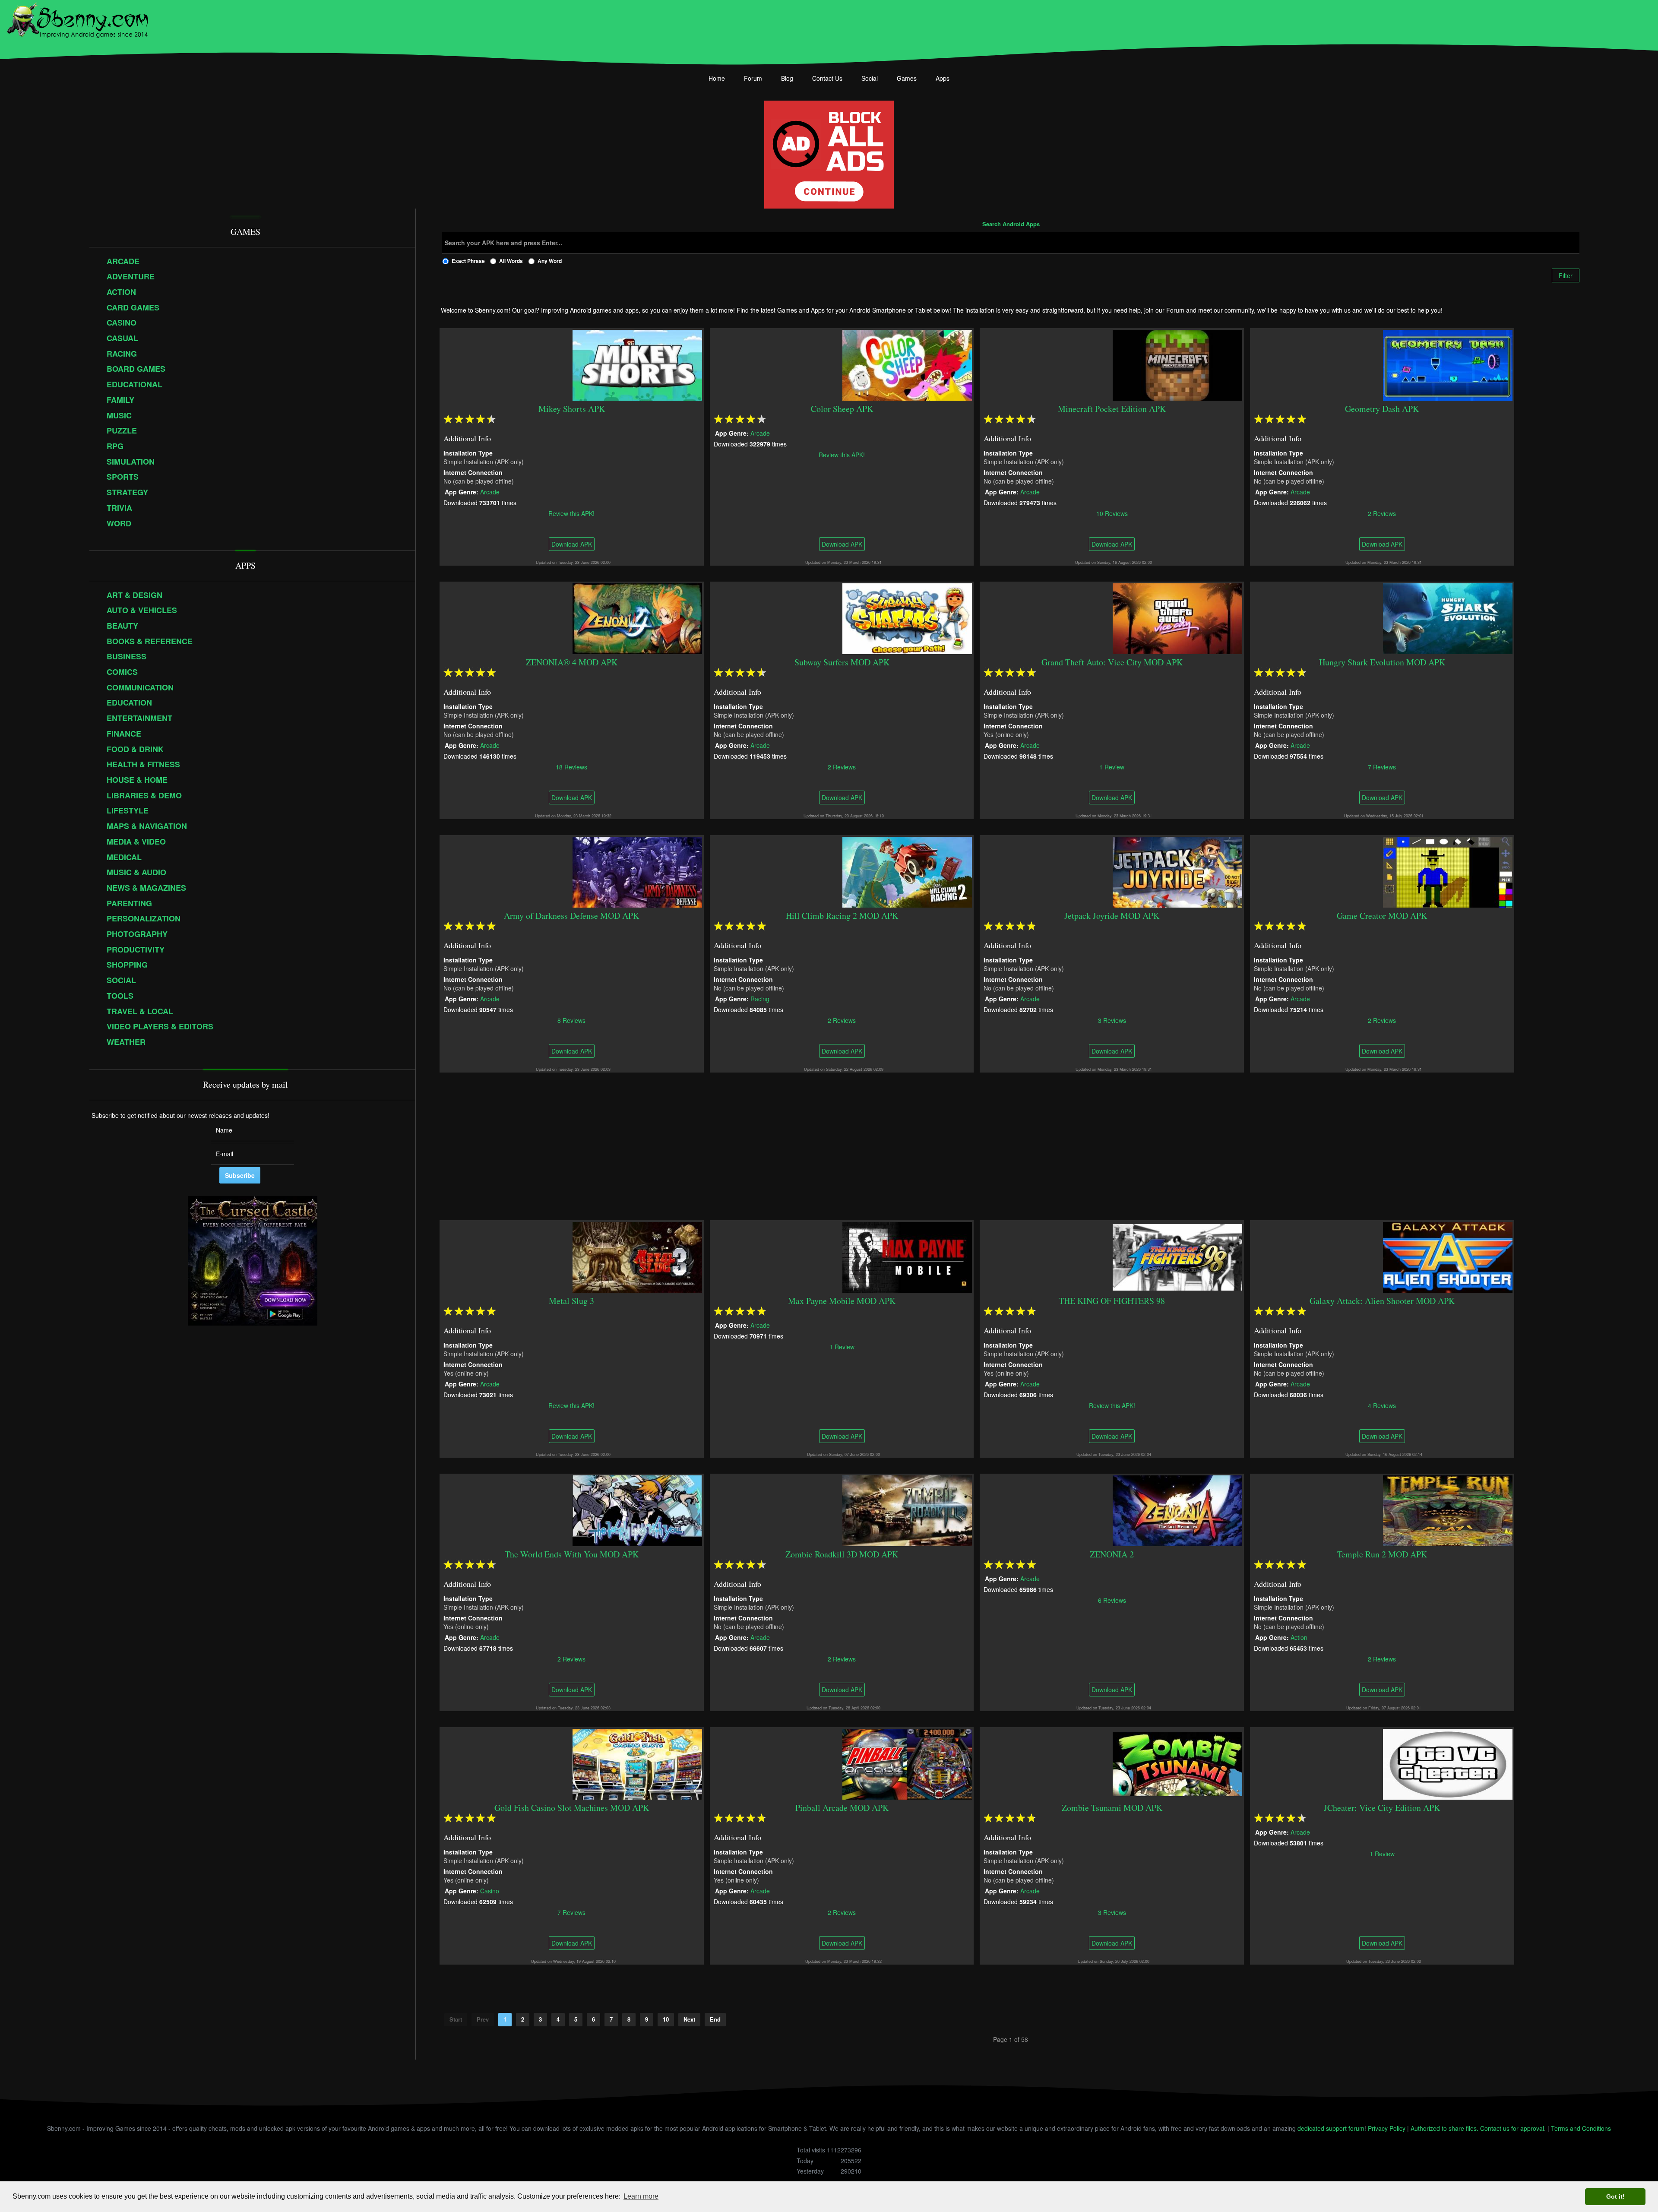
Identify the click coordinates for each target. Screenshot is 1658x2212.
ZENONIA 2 (1112, 1554)
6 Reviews (1112, 1600)
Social (870, 78)
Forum (753, 78)
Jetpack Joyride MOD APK (1112, 916)
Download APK (572, 544)
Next (689, 2019)
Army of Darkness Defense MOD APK (572, 916)
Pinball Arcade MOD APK (842, 1808)
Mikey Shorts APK (572, 409)
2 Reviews (1382, 513)
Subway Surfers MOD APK (842, 662)
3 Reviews (1112, 1020)
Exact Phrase (468, 261)
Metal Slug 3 (572, 1301)
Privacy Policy (1387, 2128)
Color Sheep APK (842, 409)
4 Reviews (1382, 1405)
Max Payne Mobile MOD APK (842, 1301)
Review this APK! (572, 513)
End (715, 2019)
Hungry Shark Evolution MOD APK (1382, 662)
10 (666, 2019)
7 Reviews (1382, 766)
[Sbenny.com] (78, 19)
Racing (760, 998)
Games (907, 78)
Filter (1566, 275)
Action (1299, 1637)
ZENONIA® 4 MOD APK (572, 662)
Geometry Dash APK (1382, 409)
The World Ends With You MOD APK (572, 1554)
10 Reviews (1112, 513)
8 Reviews (572, 1020)
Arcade (490, 491)
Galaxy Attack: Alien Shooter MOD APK (1382, 1301)
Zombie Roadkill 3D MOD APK (842, 1554)
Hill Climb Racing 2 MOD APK (842, 916)
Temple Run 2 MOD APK (1382, 1554)
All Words (511, 261)
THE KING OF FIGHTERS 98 (1112, 1301)
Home (717, 78)
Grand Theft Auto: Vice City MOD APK (1112, 662)
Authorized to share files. (1444, 2128)
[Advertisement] (1011, 1146)
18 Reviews (572, 766)
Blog (787, 78)
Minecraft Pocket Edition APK (1112, 409)
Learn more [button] (641, 2196)
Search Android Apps (1011, 225)
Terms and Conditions (1581, 2128)
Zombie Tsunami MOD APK (1112, 1808)
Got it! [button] (1615, 2196)
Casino (490, 1890)
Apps (943, 78)
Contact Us (827, 78)
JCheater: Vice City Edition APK (1382, 1808)
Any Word (550, 261)
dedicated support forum (1331, 2128)
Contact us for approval (1512, 2128)
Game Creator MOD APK (1382, 916)
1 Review (1112, 766)
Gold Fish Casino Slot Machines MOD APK (572, 1808)
